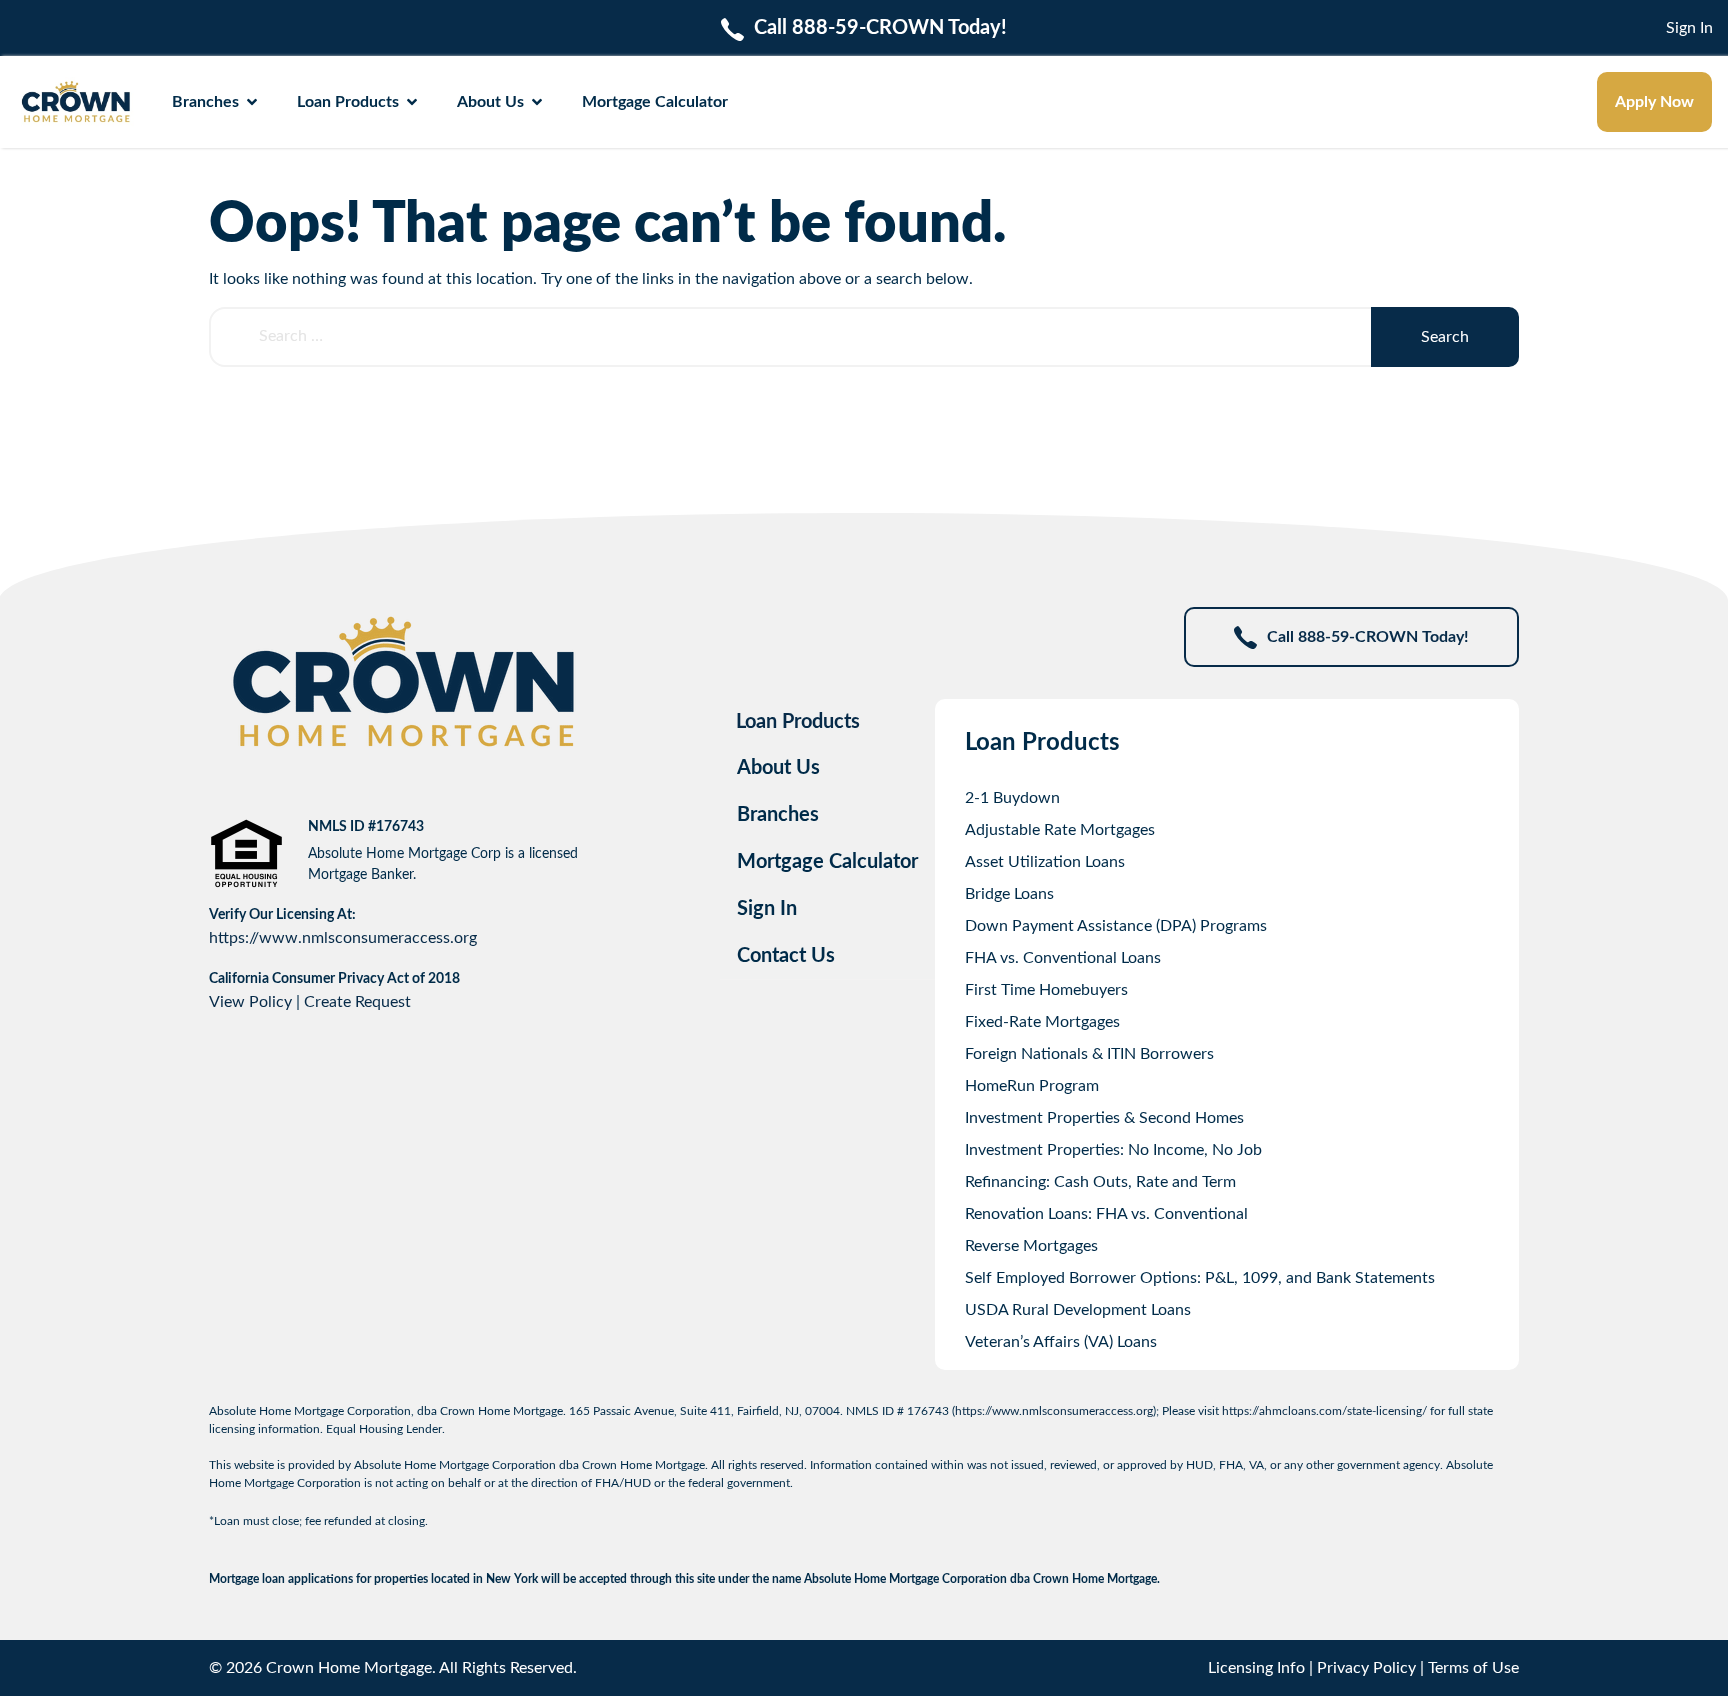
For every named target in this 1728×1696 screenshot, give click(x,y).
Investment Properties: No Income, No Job (1113, 1150)
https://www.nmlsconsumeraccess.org (343, 938)
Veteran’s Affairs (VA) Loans (1061, 1342)
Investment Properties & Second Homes (1104, 1118)
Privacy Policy (1366, 1668)
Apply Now (1654, 102)
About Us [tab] (778, 768)
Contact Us (786, 956)
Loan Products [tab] (798, 722)
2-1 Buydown (1012, 798)
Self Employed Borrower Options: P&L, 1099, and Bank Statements (1200, 1278)
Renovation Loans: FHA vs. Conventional (1106, 1214)
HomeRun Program (1032, 1086)
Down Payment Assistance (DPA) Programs (1116, 926)
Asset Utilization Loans (1045, 862)
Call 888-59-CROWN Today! (1368, 637)
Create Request (357, 1002)
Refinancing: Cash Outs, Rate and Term (1100, 1182)
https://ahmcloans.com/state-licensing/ (1324, 1411)
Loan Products (348, 102)
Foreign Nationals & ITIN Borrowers (1089, 1054)
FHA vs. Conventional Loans (1063, 958)
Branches (205, 102)
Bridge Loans (1009, 894)
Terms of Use (1473, 1668)
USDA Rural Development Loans (1078, 1310)
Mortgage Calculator (655, 102)
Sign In (1689, 28)
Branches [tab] (778, 815)
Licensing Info (1256, 1668)
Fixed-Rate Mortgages (1042, 1022)
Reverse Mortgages (1031, 1246)
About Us (490, 102)
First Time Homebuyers (1046, 990)
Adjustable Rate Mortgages (1060, 830)
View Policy (250, 1002)
